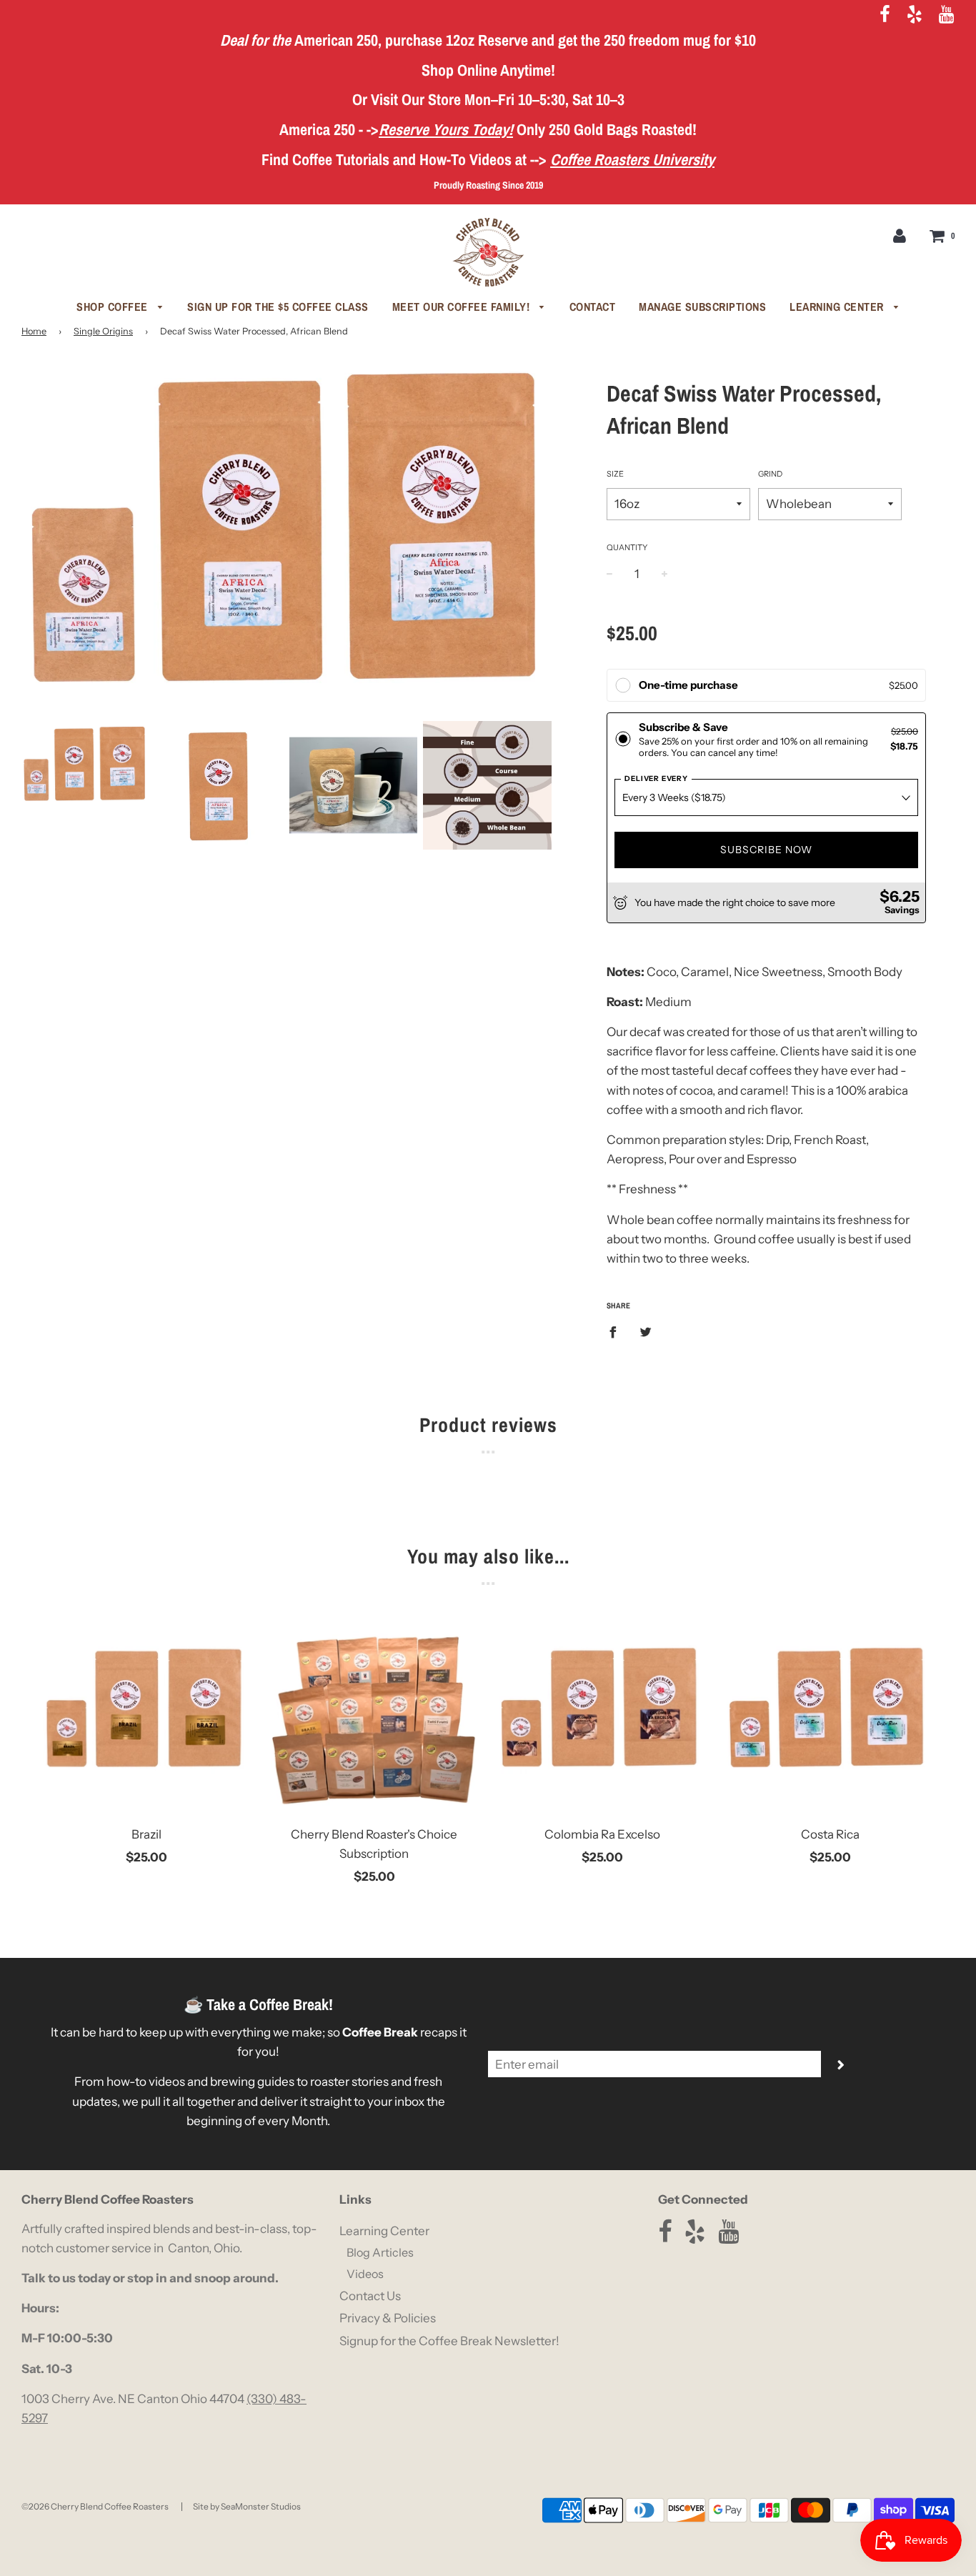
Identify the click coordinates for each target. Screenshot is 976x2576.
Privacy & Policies (388, 2318)
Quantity (627, 547)
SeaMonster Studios (261, 2506)
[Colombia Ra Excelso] (602, 1711)
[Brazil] (146, 1711)
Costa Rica (830, 1834)
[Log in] (900, 235)
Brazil (146, 1834)
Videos (365, 2274)
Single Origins (103, 331)
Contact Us (370, 2296)
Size (615, 474)
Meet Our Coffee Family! (463, 307)
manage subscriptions (702, 307)
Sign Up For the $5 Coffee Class (278, 307)
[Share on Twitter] (646, 1331)
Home (34, 331)
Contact (593, 307)
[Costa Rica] (830, 1711)
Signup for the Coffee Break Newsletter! (449, 2341)
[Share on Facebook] (617, 1331)
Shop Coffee (114, 307)
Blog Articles (380, 2252)
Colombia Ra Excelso (602, 1834)
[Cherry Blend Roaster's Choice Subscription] (374, 1711)
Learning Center (838, 307)
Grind (770, 474)
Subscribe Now (766, 850)
